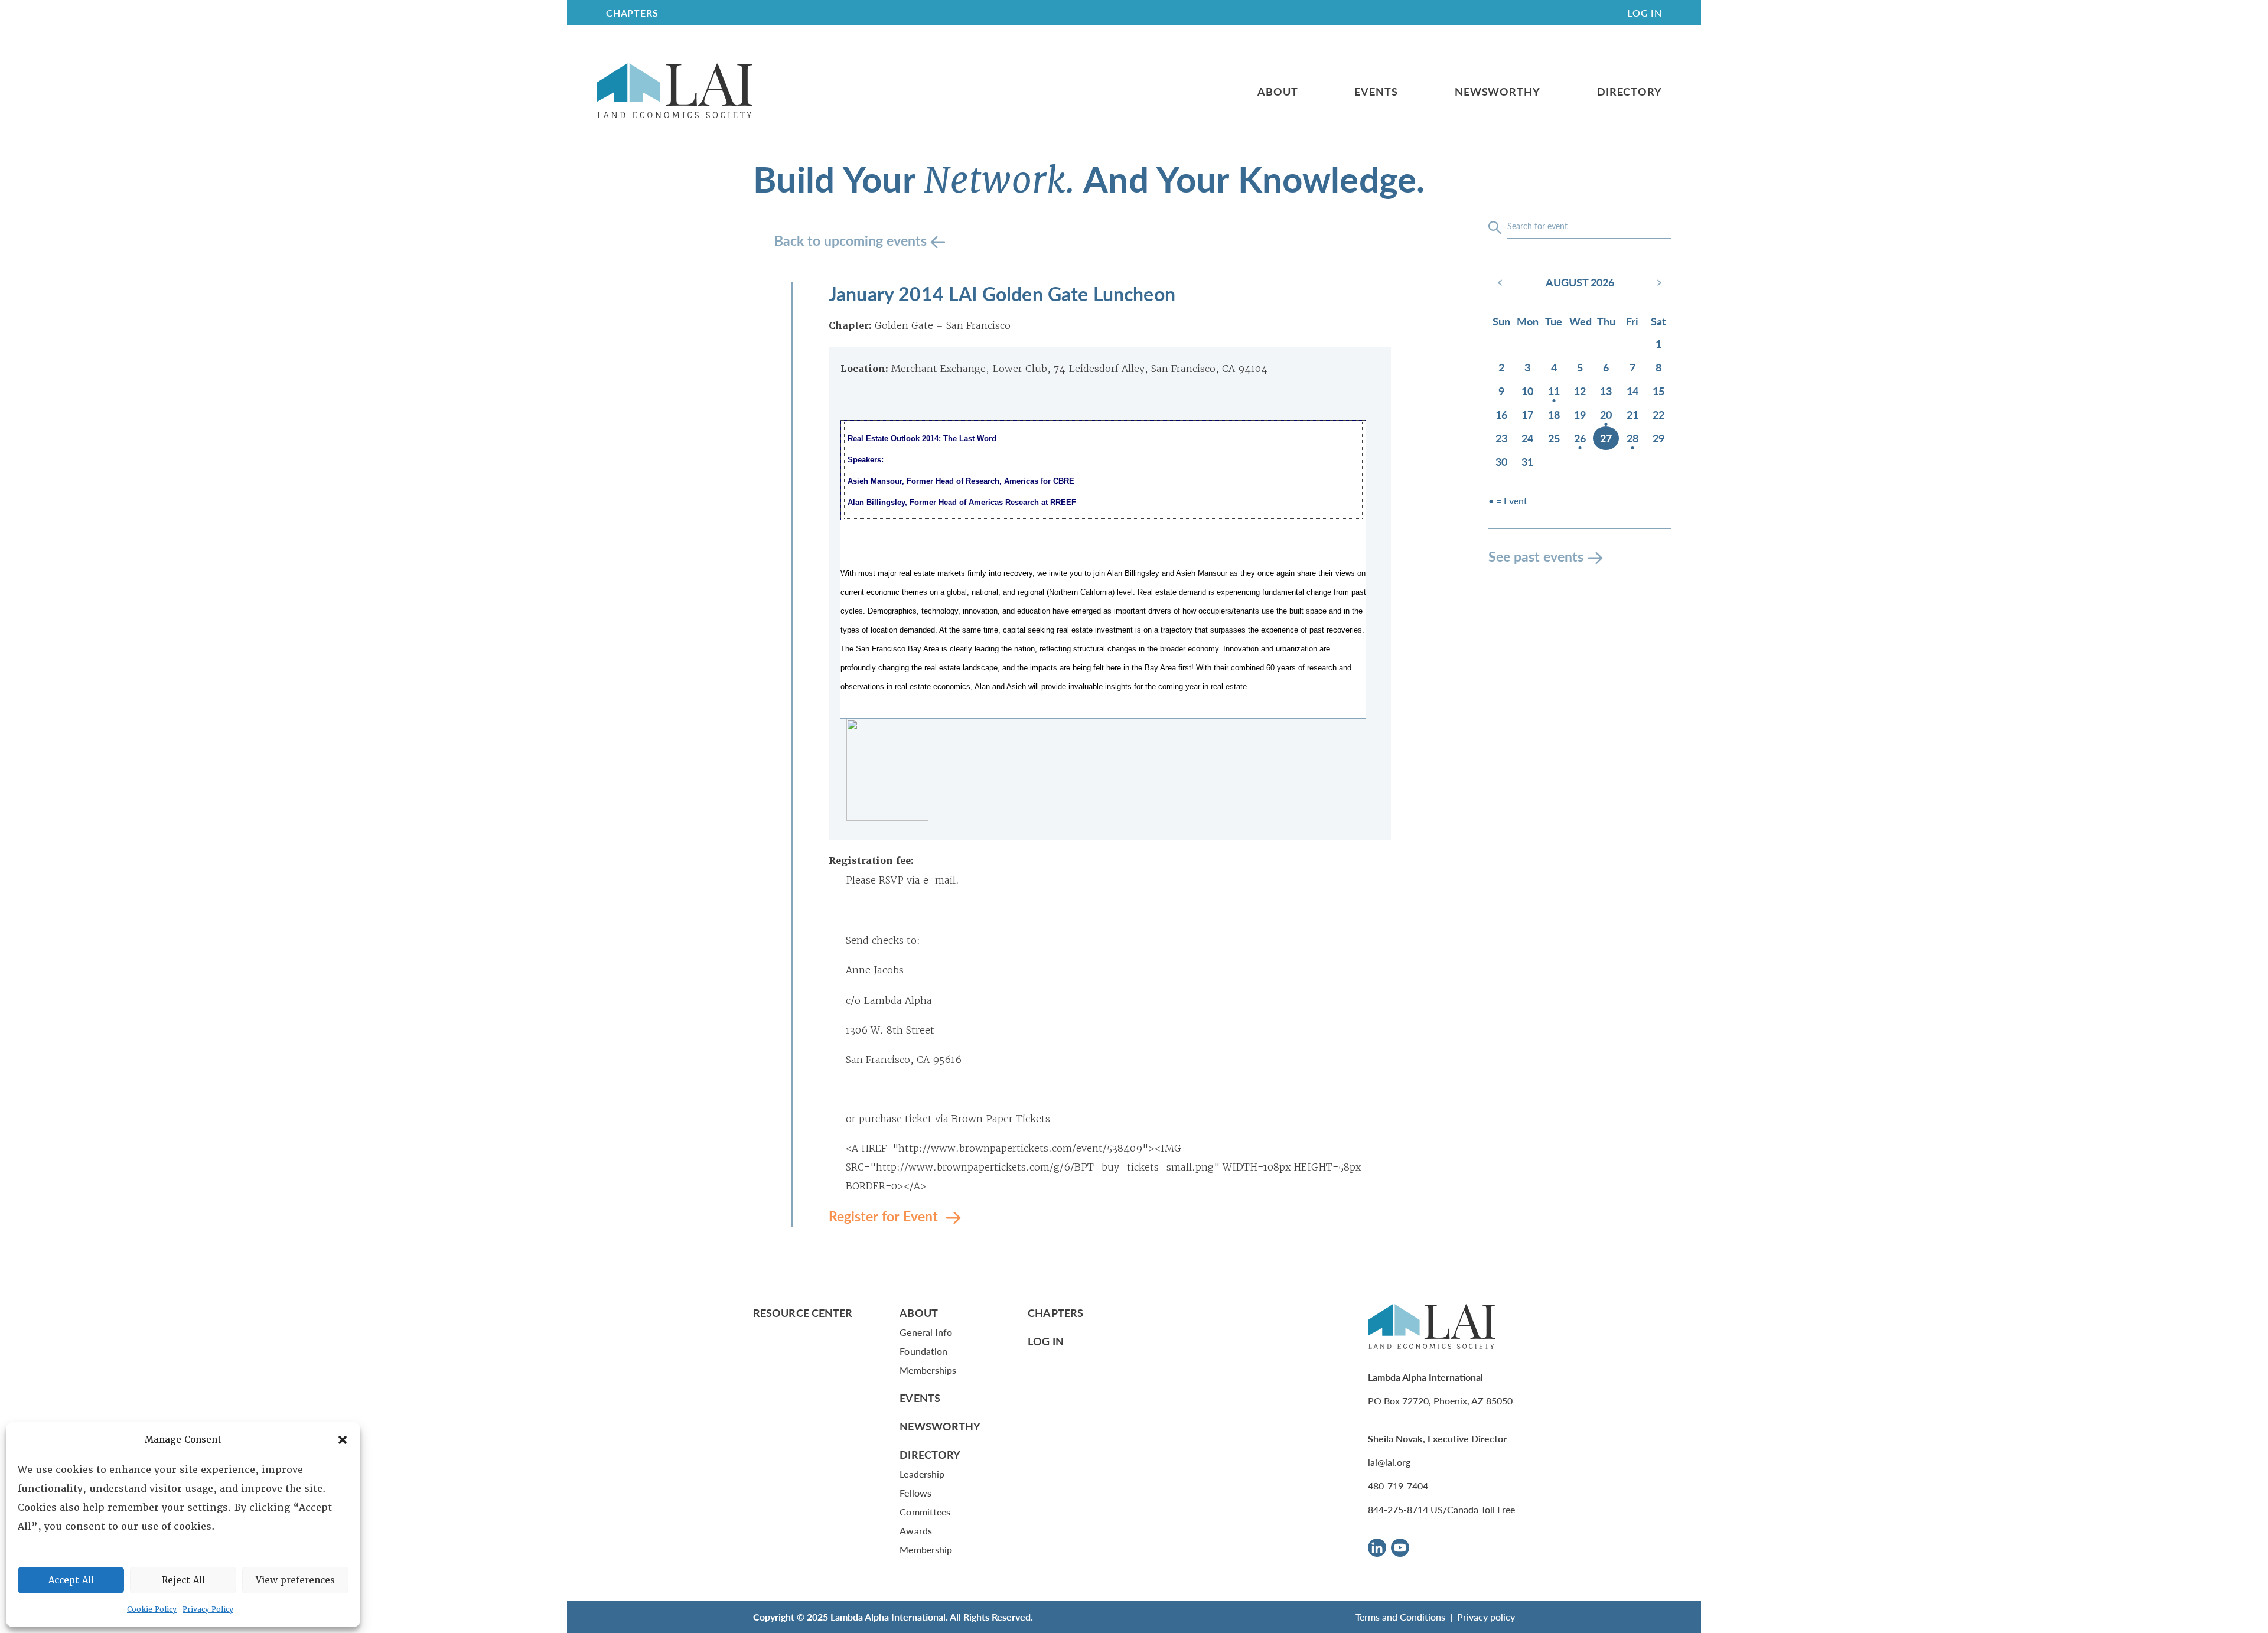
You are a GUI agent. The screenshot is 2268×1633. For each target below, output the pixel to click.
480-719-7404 (1398, 1486)
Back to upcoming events (852, 240)
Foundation (923, 1351)
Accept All (71, 1580)
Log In (1645, 13)
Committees (925, 1512)
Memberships (928, 1370)
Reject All (183, 1580)
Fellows (915, 1493)
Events (1376, 92)
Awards (915, 1531)
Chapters (1055, 1313)
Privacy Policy (208, 1609)
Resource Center (803, 1313)
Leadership (922, 1474)
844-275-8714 (1398, 1509)
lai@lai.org (1389, 1462)
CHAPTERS (632, 13)
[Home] (674, 91)
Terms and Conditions (1400, 1617)
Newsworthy (1498, 92)
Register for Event (885, 1216)
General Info (926, 1332)
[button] (343, 1440)
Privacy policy (1486, 1617)
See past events (1536, 556)
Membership (926, 1549)
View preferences (295, 1580)
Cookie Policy (152, 1609)
